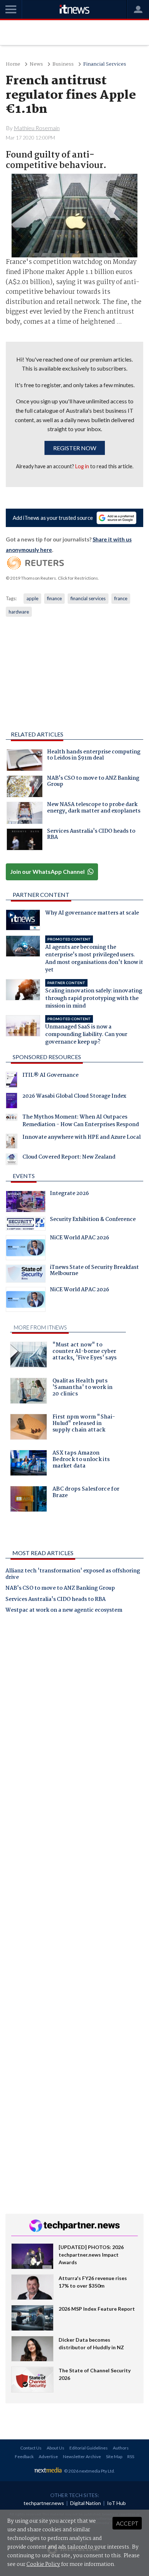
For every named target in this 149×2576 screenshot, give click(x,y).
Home (13, 64)
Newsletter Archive (82, 2457)
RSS (131, 2457)
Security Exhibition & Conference (93, 1220)
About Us (56, 2448)
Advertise (48, 2457)
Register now (75, 448)
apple (32, 598)
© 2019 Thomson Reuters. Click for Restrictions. (52, 578)
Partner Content (41, 895)
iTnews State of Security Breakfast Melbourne (94, 1271)
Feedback (24, 2457)
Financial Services (105, 64)
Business (63, 64)
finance (54, 598)
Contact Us (31, 2448)
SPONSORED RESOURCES (47, 1057)
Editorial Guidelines (89, 2448)
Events (24, 1176)
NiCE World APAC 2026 (80, 1239)
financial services (88, 598)
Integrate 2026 (69, 1194)
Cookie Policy (43, 2564)
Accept (127, 2523)
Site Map (114, 2457)
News (36, 64)
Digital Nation (86, 2503)
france (121, 598)
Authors (121, 2448)
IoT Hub (116, 2503)
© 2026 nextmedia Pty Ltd (89, 2471)
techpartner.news (44, 2503)
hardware (19, 612)
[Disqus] (74, 1720)
